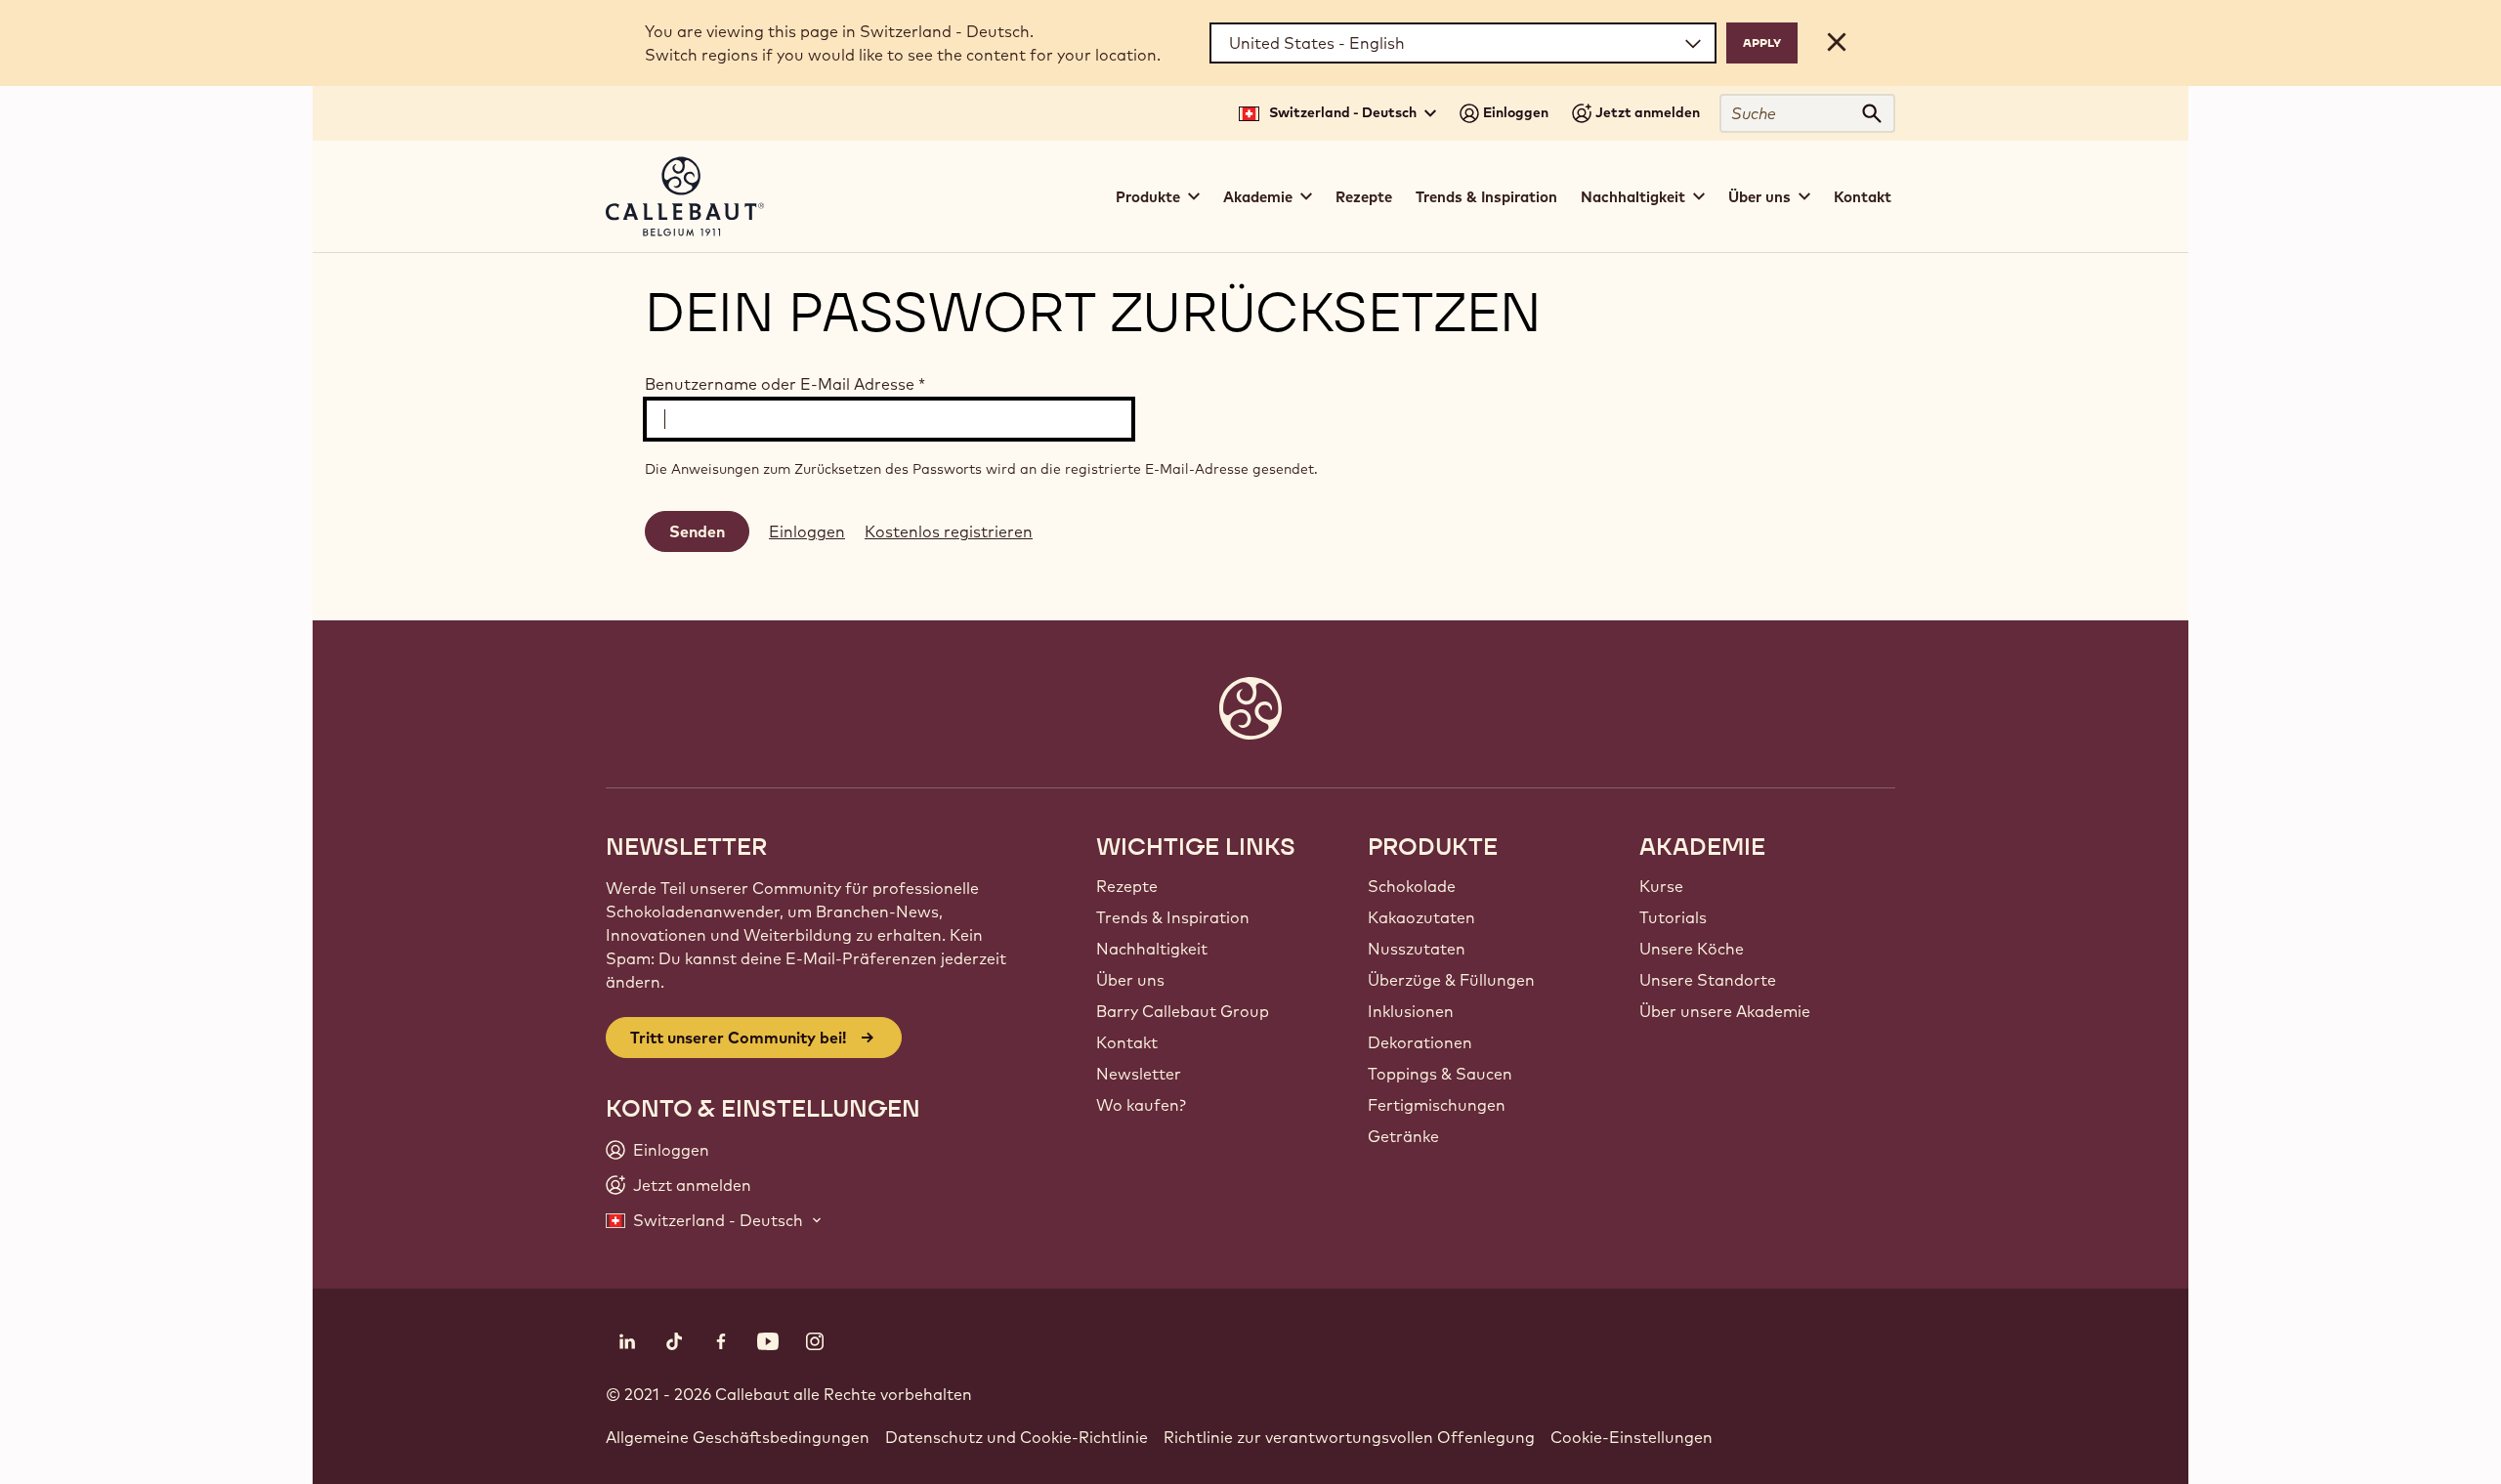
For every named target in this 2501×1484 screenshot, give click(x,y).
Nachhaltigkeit (1152, 949)
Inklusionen (1411, 1011)
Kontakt (1863, 197)
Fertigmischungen (1437, 1105)
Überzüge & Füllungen (1451, 980)
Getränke (1403, 1136)
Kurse (1661, 886)
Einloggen (807, 531)
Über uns (1130, 980)
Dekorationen (1420, 1042)
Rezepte (1364, 197)
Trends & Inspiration (1486, 197)
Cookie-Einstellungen (1632, 1437)
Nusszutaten (1417, 949)
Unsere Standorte (1708, 980)
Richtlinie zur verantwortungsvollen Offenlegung (1349, 1437)
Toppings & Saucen (1440, 1074)
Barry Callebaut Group (1183, 1011)
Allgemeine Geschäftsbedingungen (738, 1437)
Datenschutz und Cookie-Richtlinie (1017, 1437)
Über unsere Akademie (1725, 1011)
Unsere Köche (1692, 949)
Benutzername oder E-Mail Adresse (785, 384)
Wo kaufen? (1141, 1105)
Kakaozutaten (1421, 917)
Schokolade (1412, 886)
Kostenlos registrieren (949, 531)
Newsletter (1139, 1074)
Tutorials (1673, 917)
